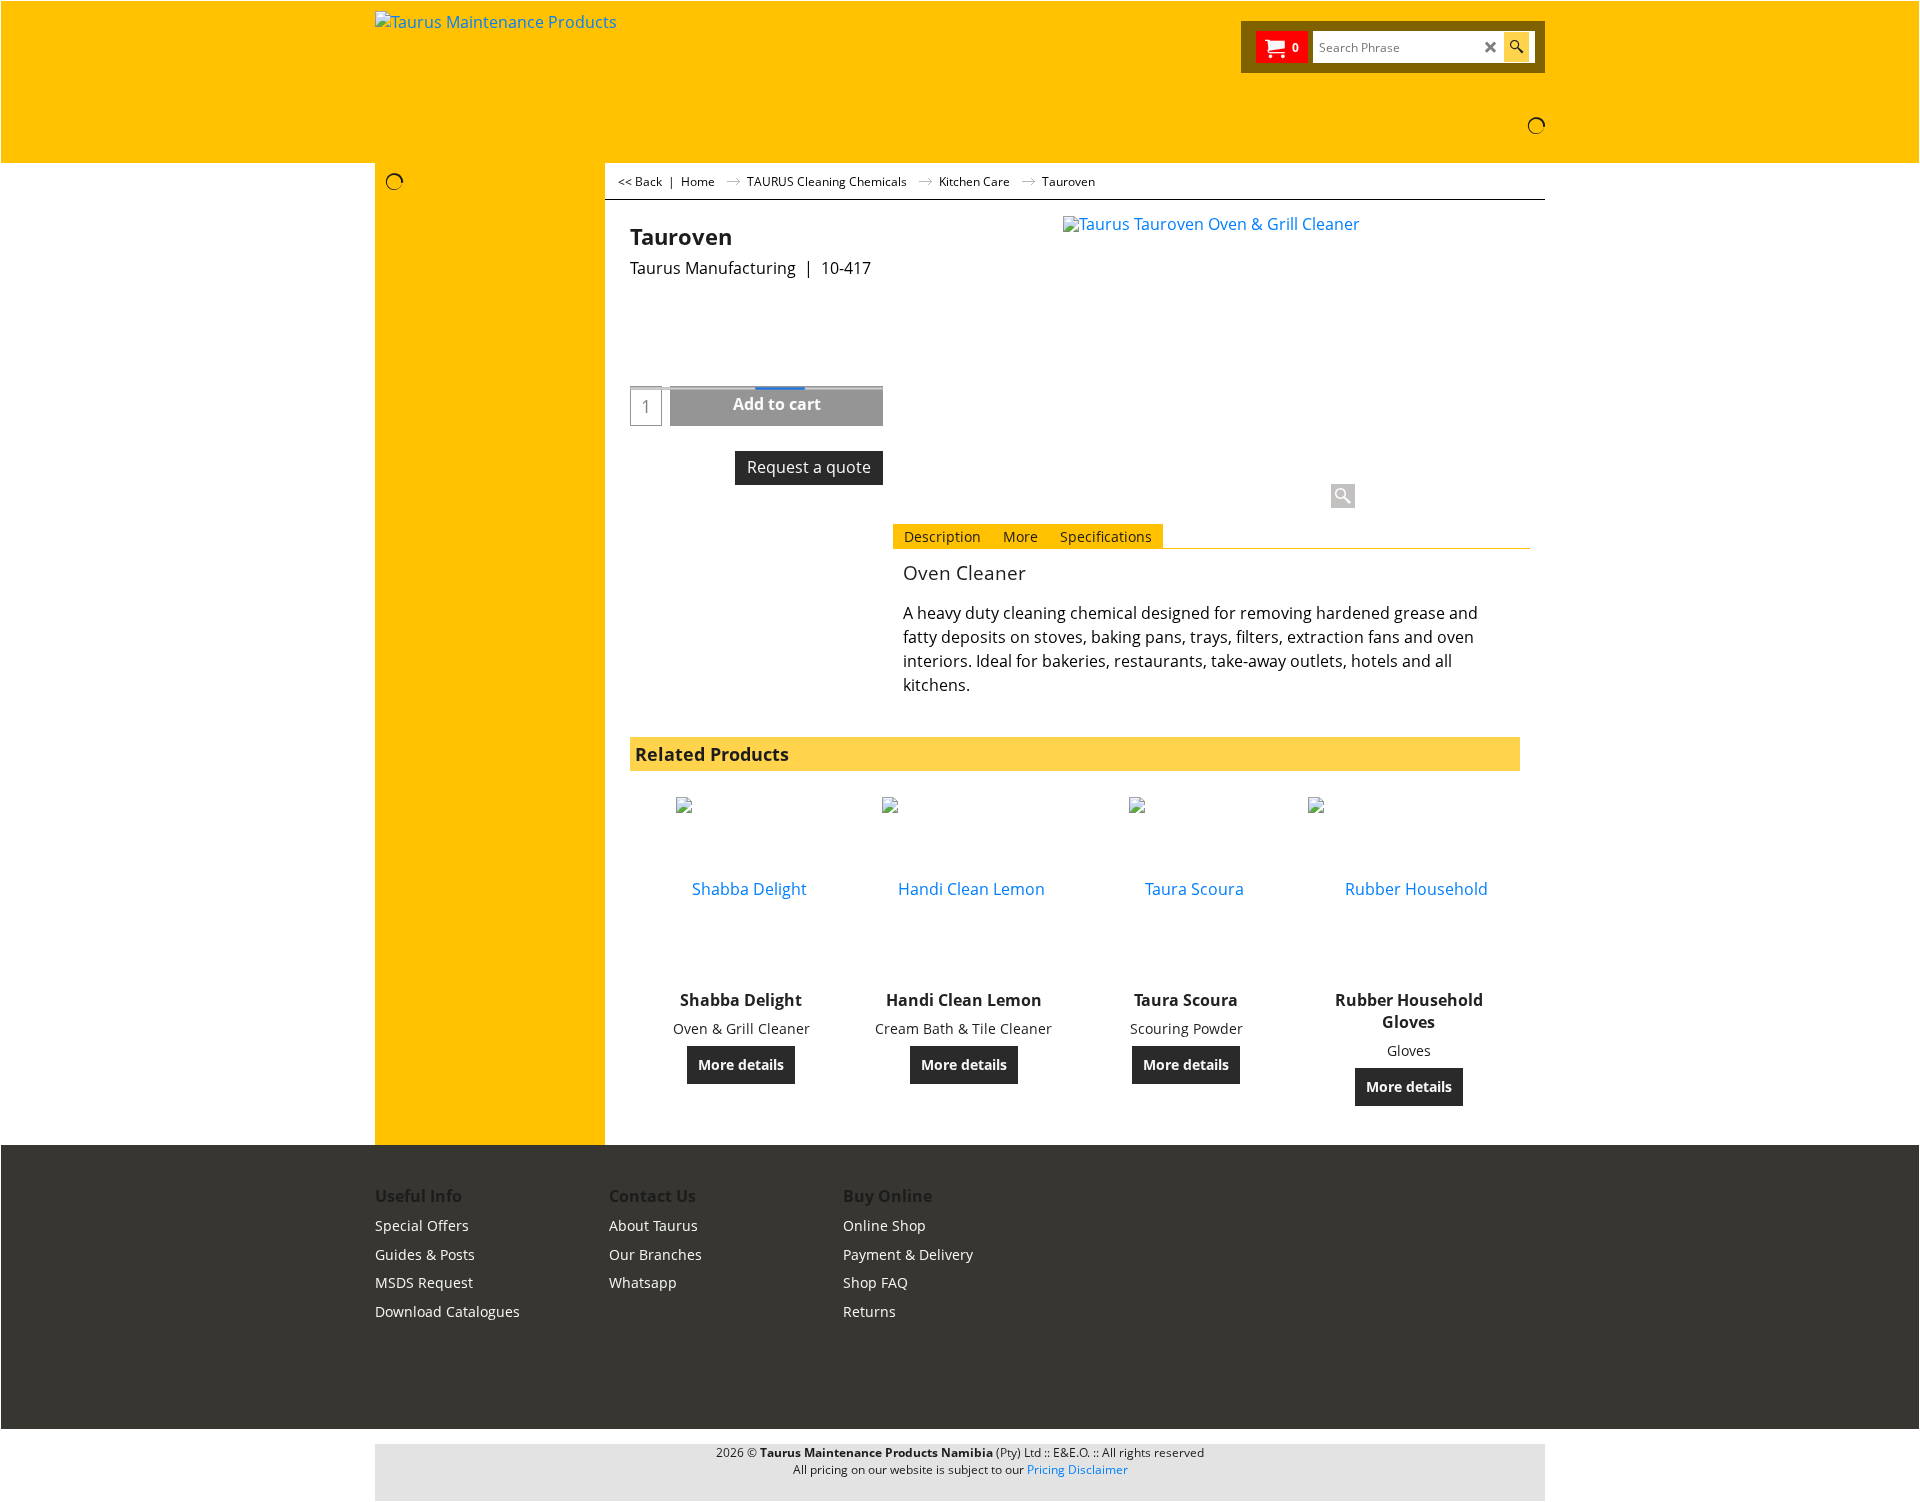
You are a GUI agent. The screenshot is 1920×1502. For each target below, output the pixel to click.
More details (741, 1064)
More (1020, 536)
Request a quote (809, 467)
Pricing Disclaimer (1077, 1469)
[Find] (1516, 47)
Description (942, 536)
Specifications (1106, 536)
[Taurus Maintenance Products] (525, 59)
